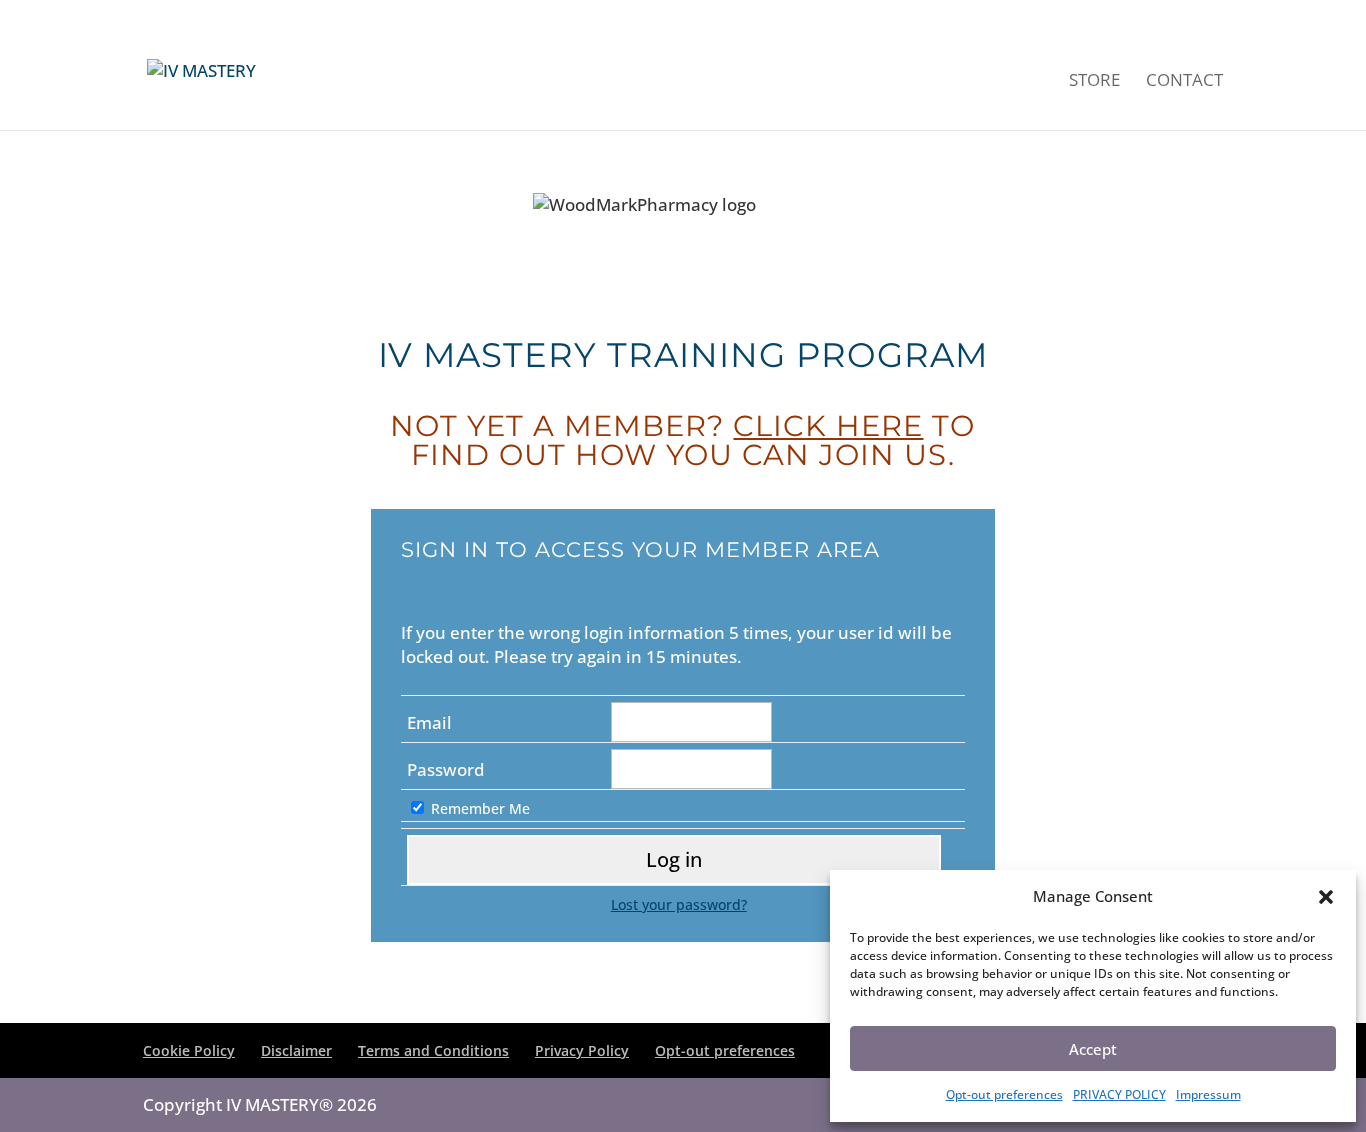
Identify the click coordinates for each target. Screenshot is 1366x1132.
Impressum (1208, 1094)
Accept (1093, 1049)
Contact (1184, 82)
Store (1094, 82)
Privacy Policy (582, 1050)
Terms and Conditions (433, 1050)
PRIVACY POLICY (1119, 1094)
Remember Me (480, 808)
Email (429, 722)
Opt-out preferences (1004, 1094)
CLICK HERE (828, 425)
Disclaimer (296, 1050)
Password (446, 769)
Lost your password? (679, 904)
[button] (1326, 897)
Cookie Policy (189, 1050)
